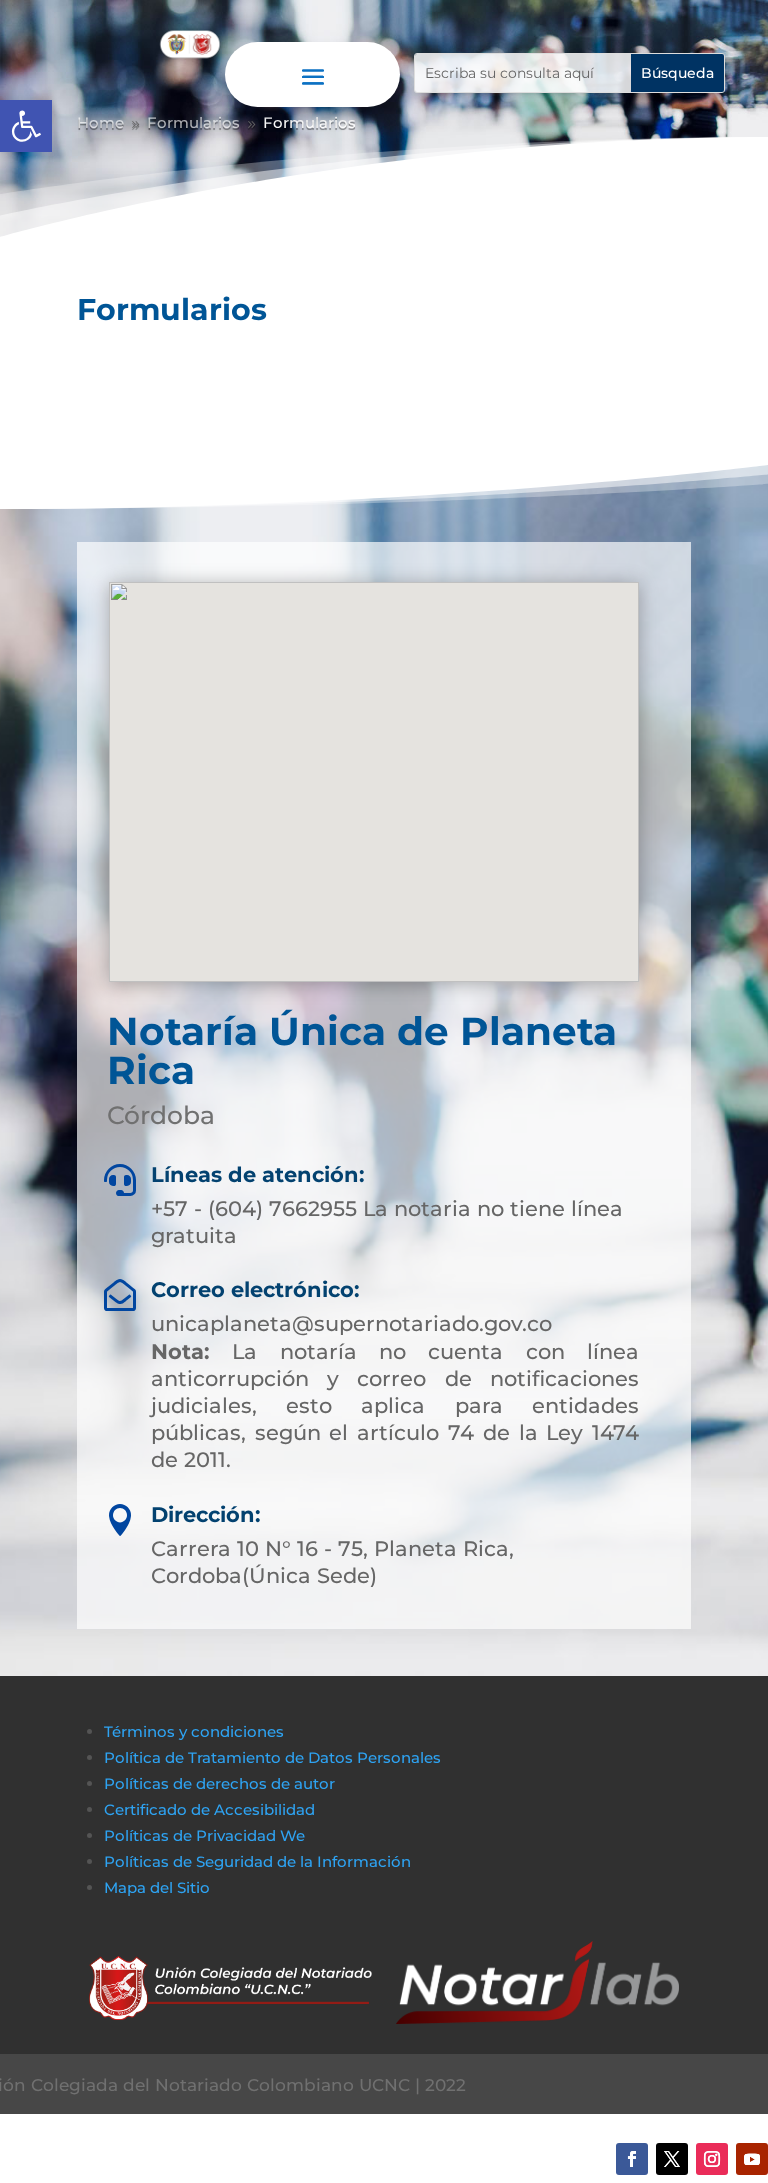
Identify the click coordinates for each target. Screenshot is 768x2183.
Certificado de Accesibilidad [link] (209, 1809)
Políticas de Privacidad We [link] (204, 1835)
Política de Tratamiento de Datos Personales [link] (272, 1757)
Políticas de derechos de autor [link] (219, 1783)
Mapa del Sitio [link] (159, 1887)
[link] (26, 126)
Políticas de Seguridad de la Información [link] (257, 1861)
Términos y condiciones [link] (194, 1731)
